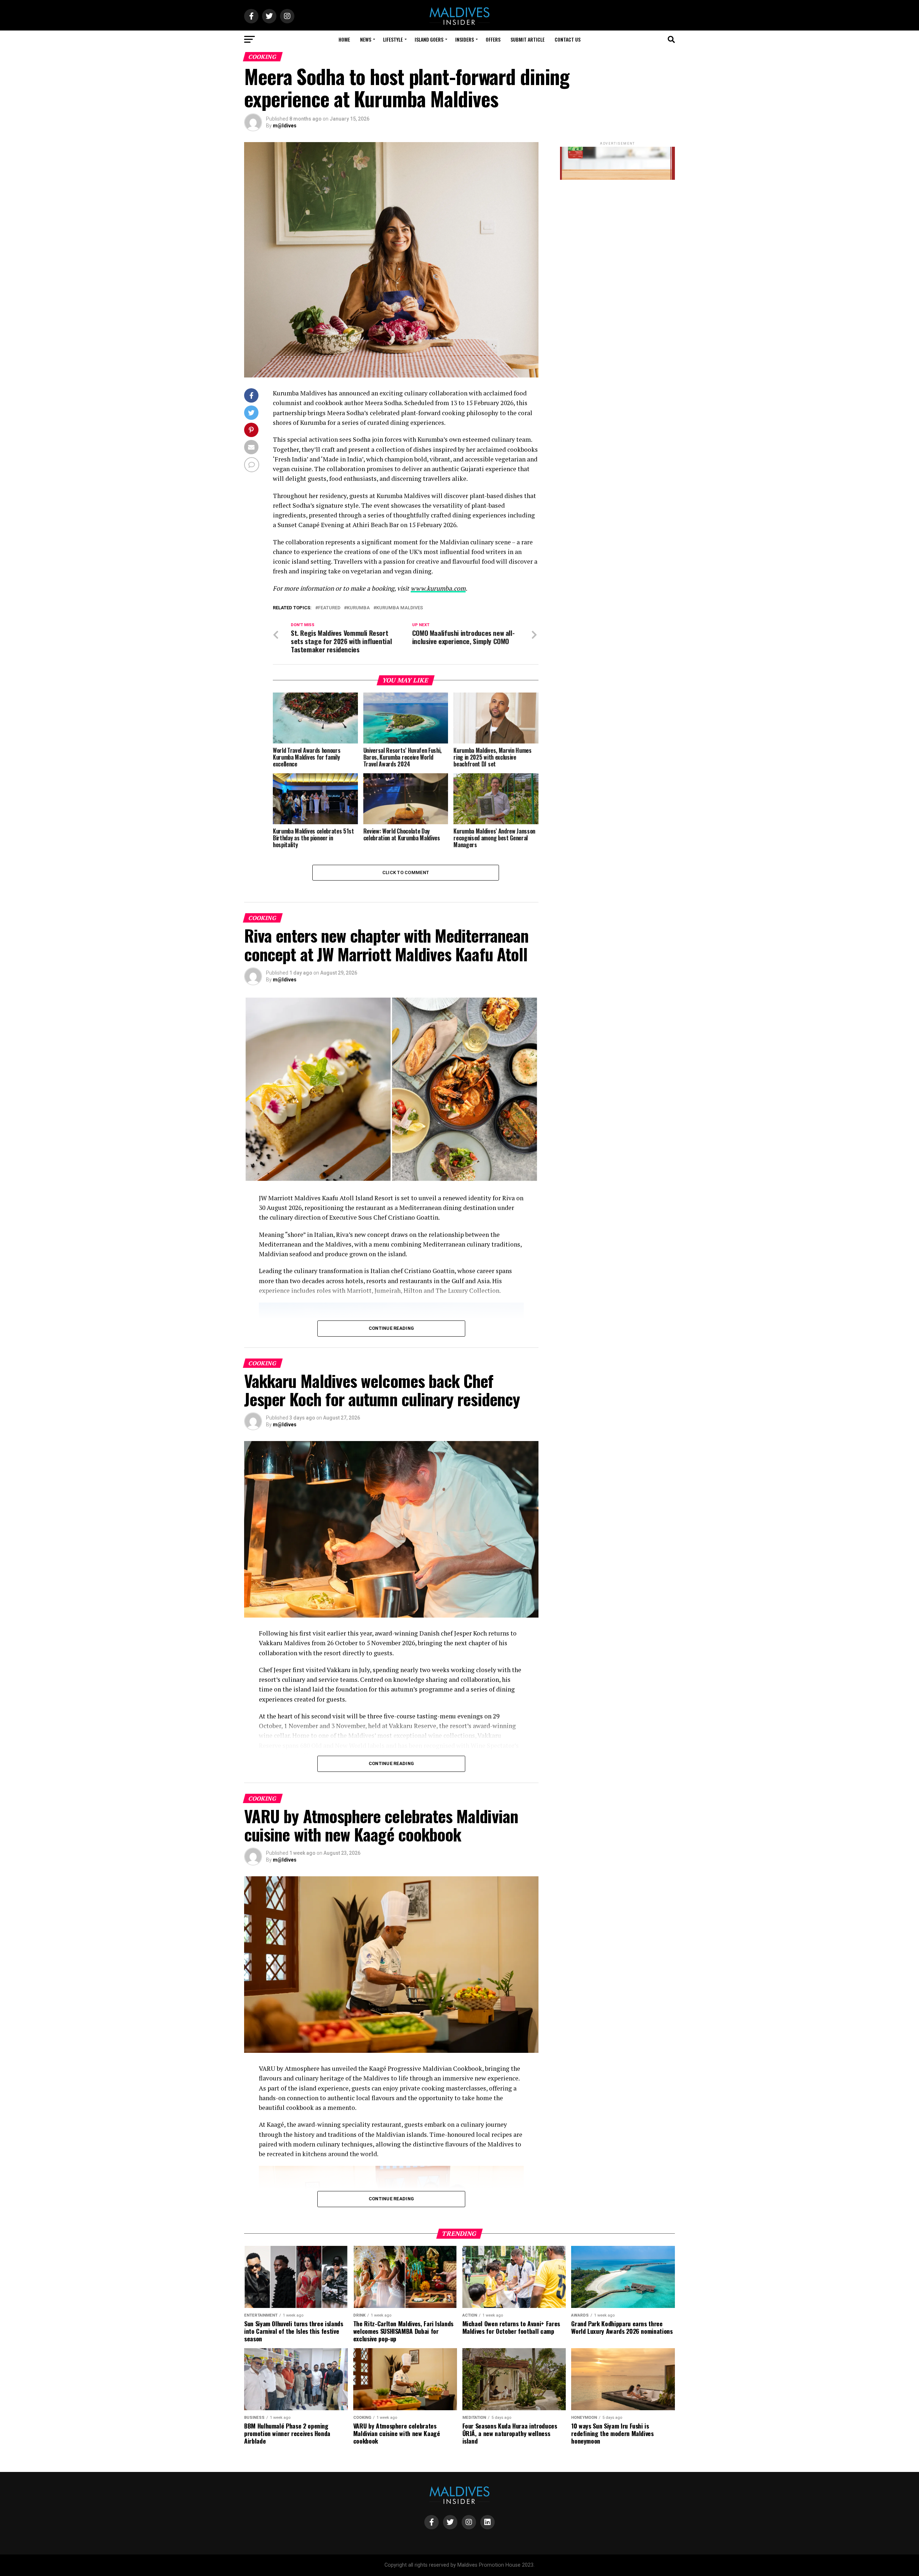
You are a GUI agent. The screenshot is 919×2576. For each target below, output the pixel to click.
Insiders (465, 39)
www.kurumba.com (438, 588)
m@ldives (285, 126)
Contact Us (568, 39)
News (366, 39)
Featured (329, 608)
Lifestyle (393, 39)
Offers (493, 39)
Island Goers (429, 39)
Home (344, 39)
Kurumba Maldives (400, 608)
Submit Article (528, 39)
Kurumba (358, 608)
